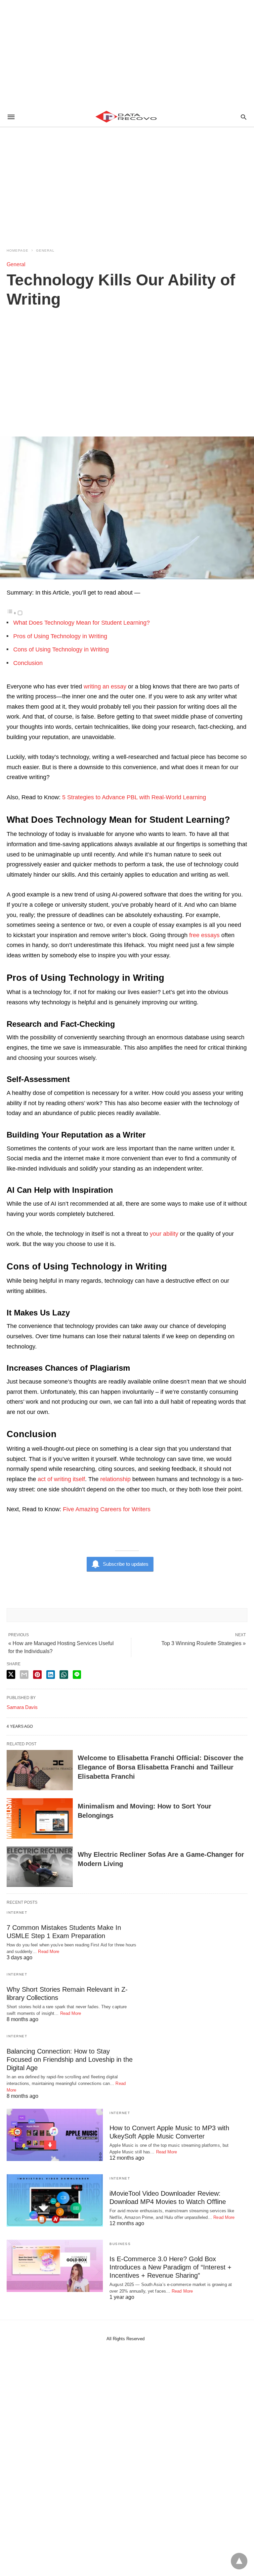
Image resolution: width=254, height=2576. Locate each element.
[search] (244, 117)
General (45, 250)
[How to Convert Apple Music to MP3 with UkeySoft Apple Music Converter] (55, 2135)
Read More (49, 1952)
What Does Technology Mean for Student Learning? (82, 623)
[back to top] (239, 2561)
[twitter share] (11, 1674)
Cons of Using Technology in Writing (61, 649)
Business (120, 2244)
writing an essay (105, 686)
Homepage (18, 250)
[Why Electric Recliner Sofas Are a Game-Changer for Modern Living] (40, 1867)
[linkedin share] (51, 1675)
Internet (17, 1912)
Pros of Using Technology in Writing (60, 636)
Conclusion (28, 663)
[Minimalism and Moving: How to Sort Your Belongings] (40, 1818)
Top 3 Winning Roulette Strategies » (204, 1643)
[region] (127, 53)
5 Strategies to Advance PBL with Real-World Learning (134, 797)
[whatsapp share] (64, 1675)
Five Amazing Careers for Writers (107, 1509)
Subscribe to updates (126, 1564)
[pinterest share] (37, 1675)
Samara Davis (22, 1707)
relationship (115, 1479)
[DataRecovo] (127, 117)
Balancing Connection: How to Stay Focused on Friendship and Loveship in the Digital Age (70, 2059)
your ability (164, 1234)
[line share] (77, 1675)
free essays (204, 935)
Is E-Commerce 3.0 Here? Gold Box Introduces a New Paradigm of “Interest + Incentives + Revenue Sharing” (170, 2267)
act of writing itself (61, 1479)
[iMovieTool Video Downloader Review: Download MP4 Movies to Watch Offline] (55, 2200)
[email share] (24, 1675)
